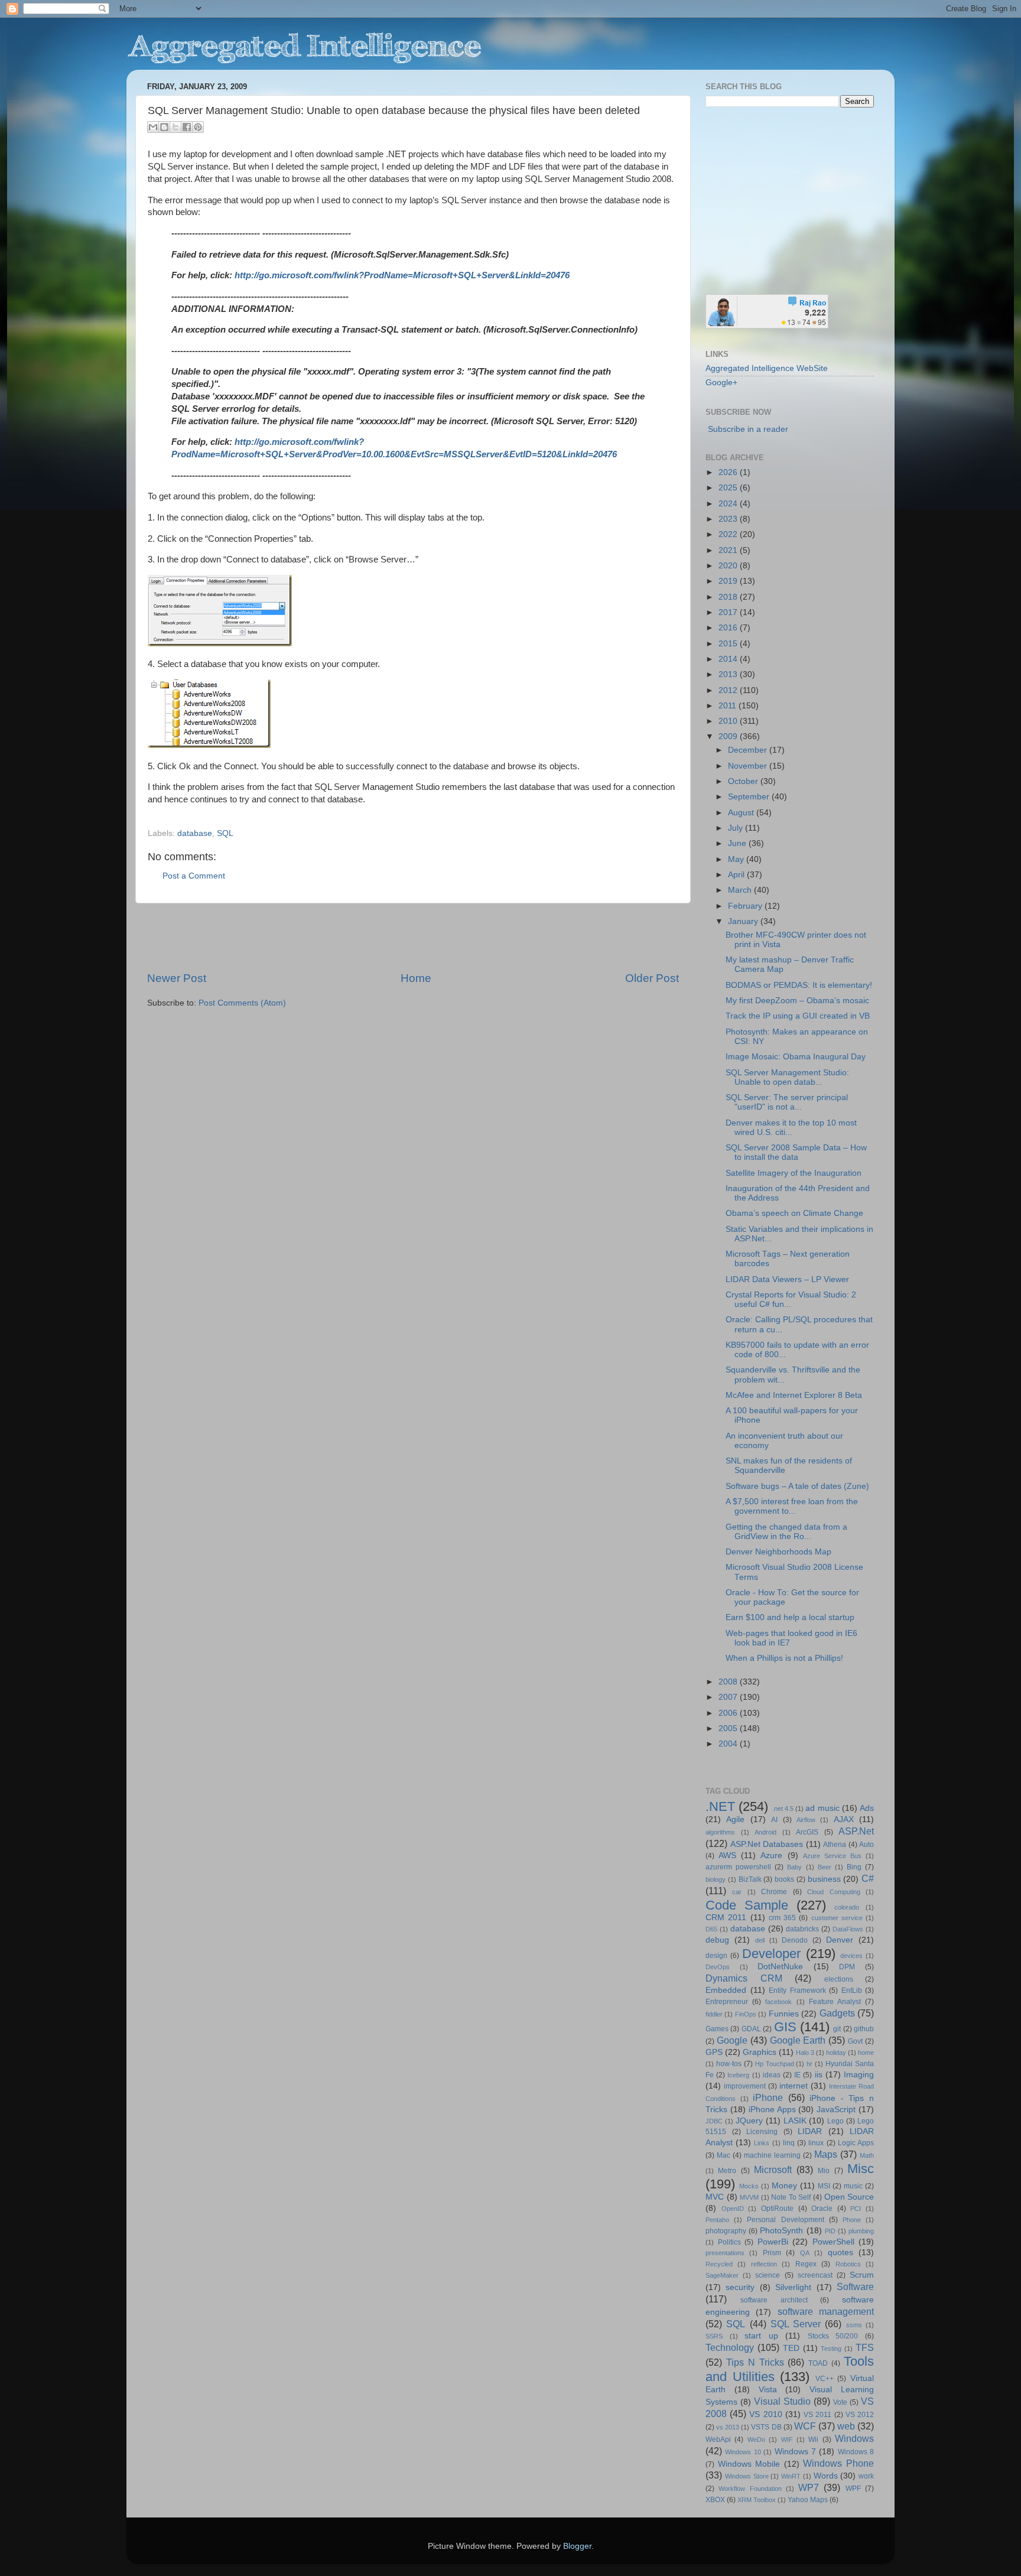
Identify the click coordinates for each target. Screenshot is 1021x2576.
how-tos (729, 2064)
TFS (865, 2347)
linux (816, 2143)
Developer (771, 1954)
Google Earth (798, 2040)
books (784, 1879)
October (744, 781)
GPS (714, 2052)
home (866, 2053)
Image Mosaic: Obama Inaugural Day (796, 1057)
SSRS (714, 2336)
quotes (840, 2253)
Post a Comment (194, 876)
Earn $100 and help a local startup (790, 1617)
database (195, 833)
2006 (729, 1713)
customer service (837, 1918)
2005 (729, 1728)
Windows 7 (795, 2452)
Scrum (862, 2275)
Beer (825, 1867)
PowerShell (833, 2242)
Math (867, 2155)
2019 (729, 581)
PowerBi (773, 2242)
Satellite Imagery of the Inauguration (794, 1173)
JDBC (714, 2121)
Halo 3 (805, 2053)
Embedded (726, 1990)
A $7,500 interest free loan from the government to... (792, 1506)
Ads (867, 1808)
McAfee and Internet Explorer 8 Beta (794, 1395)
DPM (847, 1967)
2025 (729, 488)
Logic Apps (856, 2143)
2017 (729, 612)
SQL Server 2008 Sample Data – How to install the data (796, 1152)
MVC (715, 2197)
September (750, 797)
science (768, 2275)
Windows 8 (856, 2452)
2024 (729, 504)
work (866, 2476)
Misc (861, 2169)
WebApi (718, 2440)
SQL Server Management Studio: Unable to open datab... (787, 1077)
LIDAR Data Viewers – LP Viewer (787, 1279)
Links (762, 2143)
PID (830, 2231)
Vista (768, 2390)
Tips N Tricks (755, 2362)
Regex (806, 2264)
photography (726, 2231)
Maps (826, 2154)
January (744, 921)
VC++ (825, 2379)
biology (716, 1879)
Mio (824, 2171)
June (738, 843)
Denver (840, 1940)
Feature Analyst (835, 2002)
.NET (720, 1806)
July (737, 828)
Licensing (762, 2132)
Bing (854, 1867)
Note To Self (791, 2197)
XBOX (715, 2500)
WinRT (791, 2476)
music (853, 2186)
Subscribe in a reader (748, 429)
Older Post (652, 978)
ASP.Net (856, 1831)
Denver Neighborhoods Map (778, 1552)
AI (774, 1820)
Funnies (784, 2014)
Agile (735, 1819)
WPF (853, 2489)
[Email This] (153, 127)
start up (761, 2336)
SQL (225, 833)
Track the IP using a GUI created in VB (798, 1016)
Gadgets (837, 2013)
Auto (866, 1845)
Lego (835, 2121)
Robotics (848, 2264)
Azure (771, 1855)
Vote (840, 2402)
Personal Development (785, 2220)
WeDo (756, 2440)
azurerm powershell (738, 1867)
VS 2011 (817, 2415)
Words (826, 2476)
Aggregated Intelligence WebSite (767, 368)
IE (797, 2075)
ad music (822, 1808)
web (846, 2426)
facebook (778, 2002)
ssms (854, 2325)
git (837, 2029)
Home (416, 978)
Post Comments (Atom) (242, 1003)
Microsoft (773, 2170)
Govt (855, 2041)
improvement (745, 2086)
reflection (764, 2264)
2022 (729, 534)
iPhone (768, 2097)
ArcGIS (807, 1832)
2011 (729, 706)
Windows (854, 2438)
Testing (831, 2349)
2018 (729, 597)
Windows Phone (838, 2463)
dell (760, 1940)
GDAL (751, 2029)
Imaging (859, 2075)
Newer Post (177, 978)
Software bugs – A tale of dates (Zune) (797, 1486)
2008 (729, 1682)
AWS (727, 1855)
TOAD (818, 2363)
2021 (729, 550)
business (824, 1879)
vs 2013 (728, 2427)
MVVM (749, 2197)
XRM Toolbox (757, 2500)
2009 (729, 736)
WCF (805, 2426)
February (746, 906)
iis (819, 2075)
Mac (724, 2155)
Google (732, 2040)
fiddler (714, 2014)
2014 (729, 659)
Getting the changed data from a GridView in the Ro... (786, 1532)
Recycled (719, 2264)
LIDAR (810, 2131)
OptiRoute (777, 2209)
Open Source (849, 2197)
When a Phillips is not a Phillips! (784, 1658)
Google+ (721, 383)
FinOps (746, 2014)
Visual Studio (782, 2401)
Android (765, 1832)
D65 (711, 1929)
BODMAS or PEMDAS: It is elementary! (799, 985)
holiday (836, 2053)
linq (789, 2143)
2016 (729, 628)
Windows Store (747, 2476)
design (716, 1956)
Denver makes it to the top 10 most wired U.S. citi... (791, 1128)
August (742, 813)
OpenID (733, 2209)
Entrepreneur (727, 2002)
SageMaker (722, 2275)
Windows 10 (743, 2452)
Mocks (749, 2186)
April (737, 875)
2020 (729, 566)
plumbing (861, 2231)
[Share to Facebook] (187, 127)
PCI (856, 2209)
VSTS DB (766, 2427)
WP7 (809, 2487)
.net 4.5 (783, 1809)
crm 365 (782, 1918)
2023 (729, 519)
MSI (824, 2186)
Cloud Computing (833, 1892)
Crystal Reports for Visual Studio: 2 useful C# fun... (791, 1300)
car (737, 1892)
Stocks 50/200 (833, 2336)
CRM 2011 (726, 1918)
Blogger (577, 2546)
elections (839, 1979)
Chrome (774, 1892)
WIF (787, 2440)
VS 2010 (765, 2414)
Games (717, 2029)
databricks (802, 1929)
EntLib (852, 1990)
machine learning (772, 2155)
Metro (727, 2171)
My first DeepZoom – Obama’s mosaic (797, 1001)
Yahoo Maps (808, 2500)
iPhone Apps (772, 2110)
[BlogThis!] (164, 127)
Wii (813, 2440)
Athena (835, 1845)
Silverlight (793, 2287)
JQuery (749, 2121)
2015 (729, 644)
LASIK (795, 2121)
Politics (729, 2242)
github (864, 2029)
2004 (729, 1744)
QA (805, 2253)
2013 (729, 674)
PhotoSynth (781, 2231)
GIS (785, 2027)
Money (784, 2186)
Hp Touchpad (775, 2064)
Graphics (760, 2052)
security (740, 2287)
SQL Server (796, 2324)
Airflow (806, 1820)
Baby (794, 1867)
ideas (772, 2075)
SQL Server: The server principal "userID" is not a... (787, 1102)
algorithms (720, 1832)
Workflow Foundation (750, 2489)
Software (855, 2286)
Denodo (795, 1940)
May (737, 859)
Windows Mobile (749, 2464)
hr (809, 2064)
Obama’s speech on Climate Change (794, 1213)
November (749, 766)
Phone (852, 2220)
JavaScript (836, 2110)
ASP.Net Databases (767, 1844)
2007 (729, 1697)
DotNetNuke (780, 1967)
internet (794, 2086)
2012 (729, 690)
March (741, 890)
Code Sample (747, 1905)
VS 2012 (860, 2415)
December (749, 750)
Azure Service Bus (832, 1856)
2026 (729, 472)
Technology (730, 2347)
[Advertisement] (413, 937)
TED (791, 2348)
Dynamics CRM (744, 1978)
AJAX (844, 1819)
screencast (815, 2275)
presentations (725, 2253)
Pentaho (717, 2220)
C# (868, 1878)
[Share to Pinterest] (198, 127)
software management (826, 2311)
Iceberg (738, 2075)
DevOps (718, 1967)
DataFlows (848, 1929)
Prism (772, 2253)
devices (851, 1956)
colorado (847, 1907)
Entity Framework (797, 1990)
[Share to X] (175, 127)
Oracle (822, 2209)
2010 (729, 721)
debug (717, 1940)
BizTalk (750, 1879)
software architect (774, 2300)
